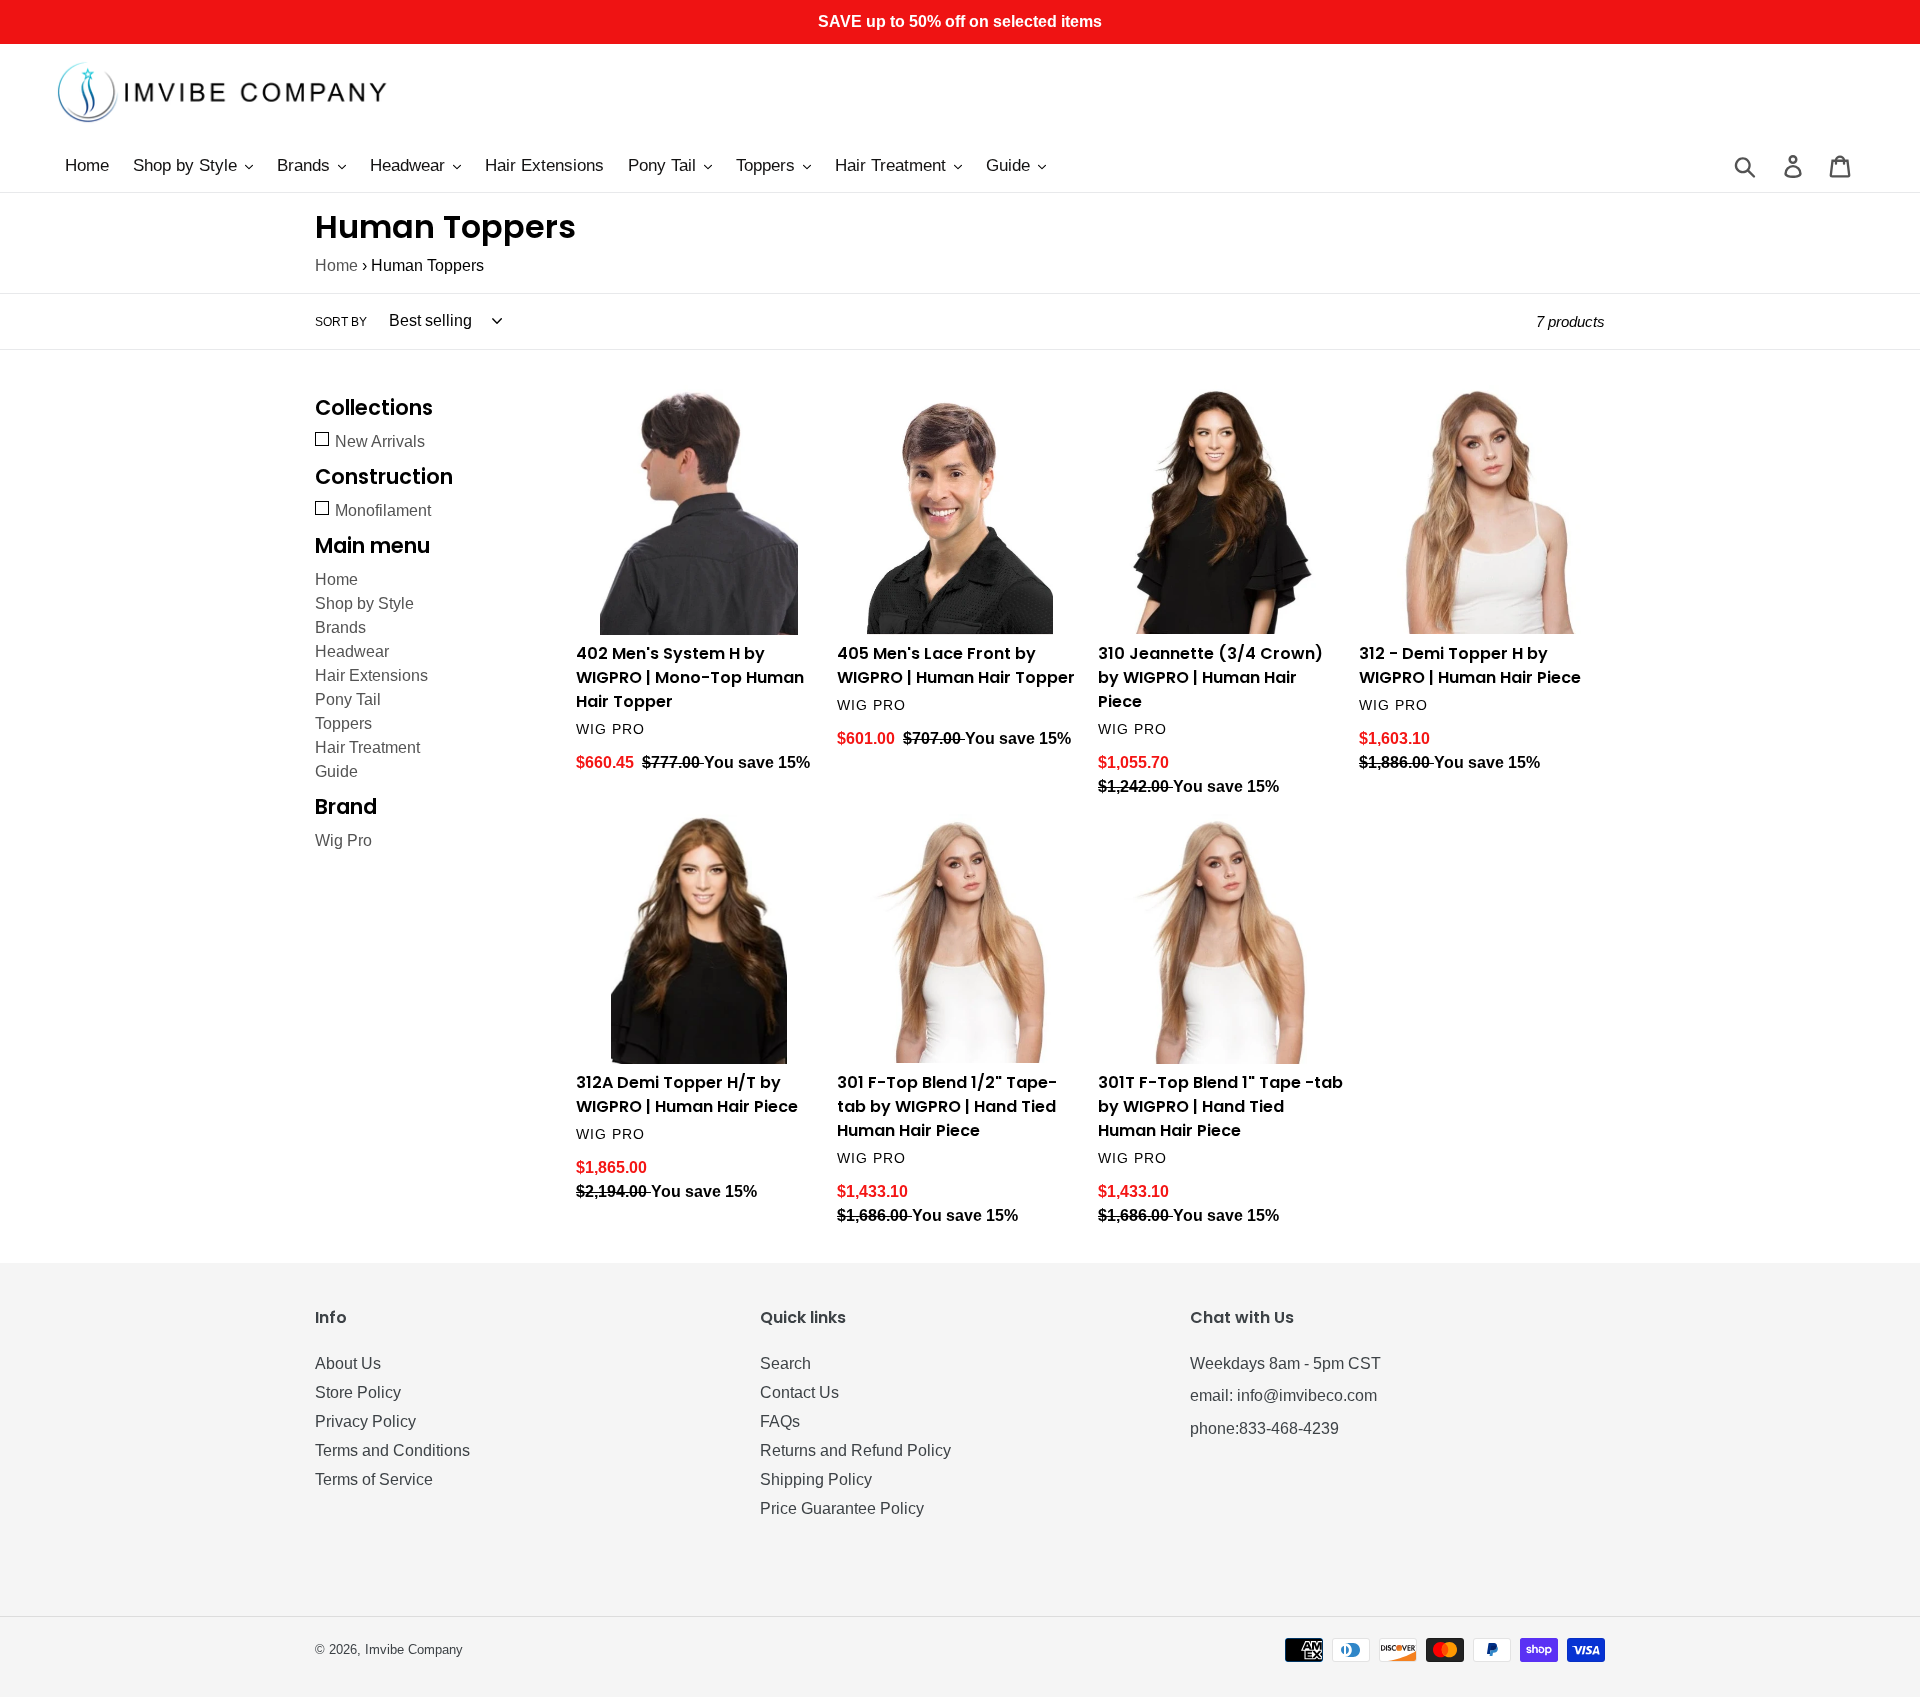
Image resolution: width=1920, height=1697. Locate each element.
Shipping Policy (816, 1479)
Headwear (352, 651)
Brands (340, 627)
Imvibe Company (414, 1649)
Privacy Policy (365, 1421)
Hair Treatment (367, 747)
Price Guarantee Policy (842, 1508)
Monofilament (383, 510)
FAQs (780, 1421)
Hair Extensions (371, 675)
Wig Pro (343, 840)
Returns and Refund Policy (855, 1450)
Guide (336, 771)
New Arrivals (380, 441)
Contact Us (799, 1392)
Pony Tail (348, 699)
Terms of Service (374, 1479)
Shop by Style (364, 603)
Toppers (343, 723)
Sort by (341, 322)
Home (336, 265)
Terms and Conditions (392, 1450)
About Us (348, 1363)
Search (785, 1363)
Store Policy (358, 1392)
